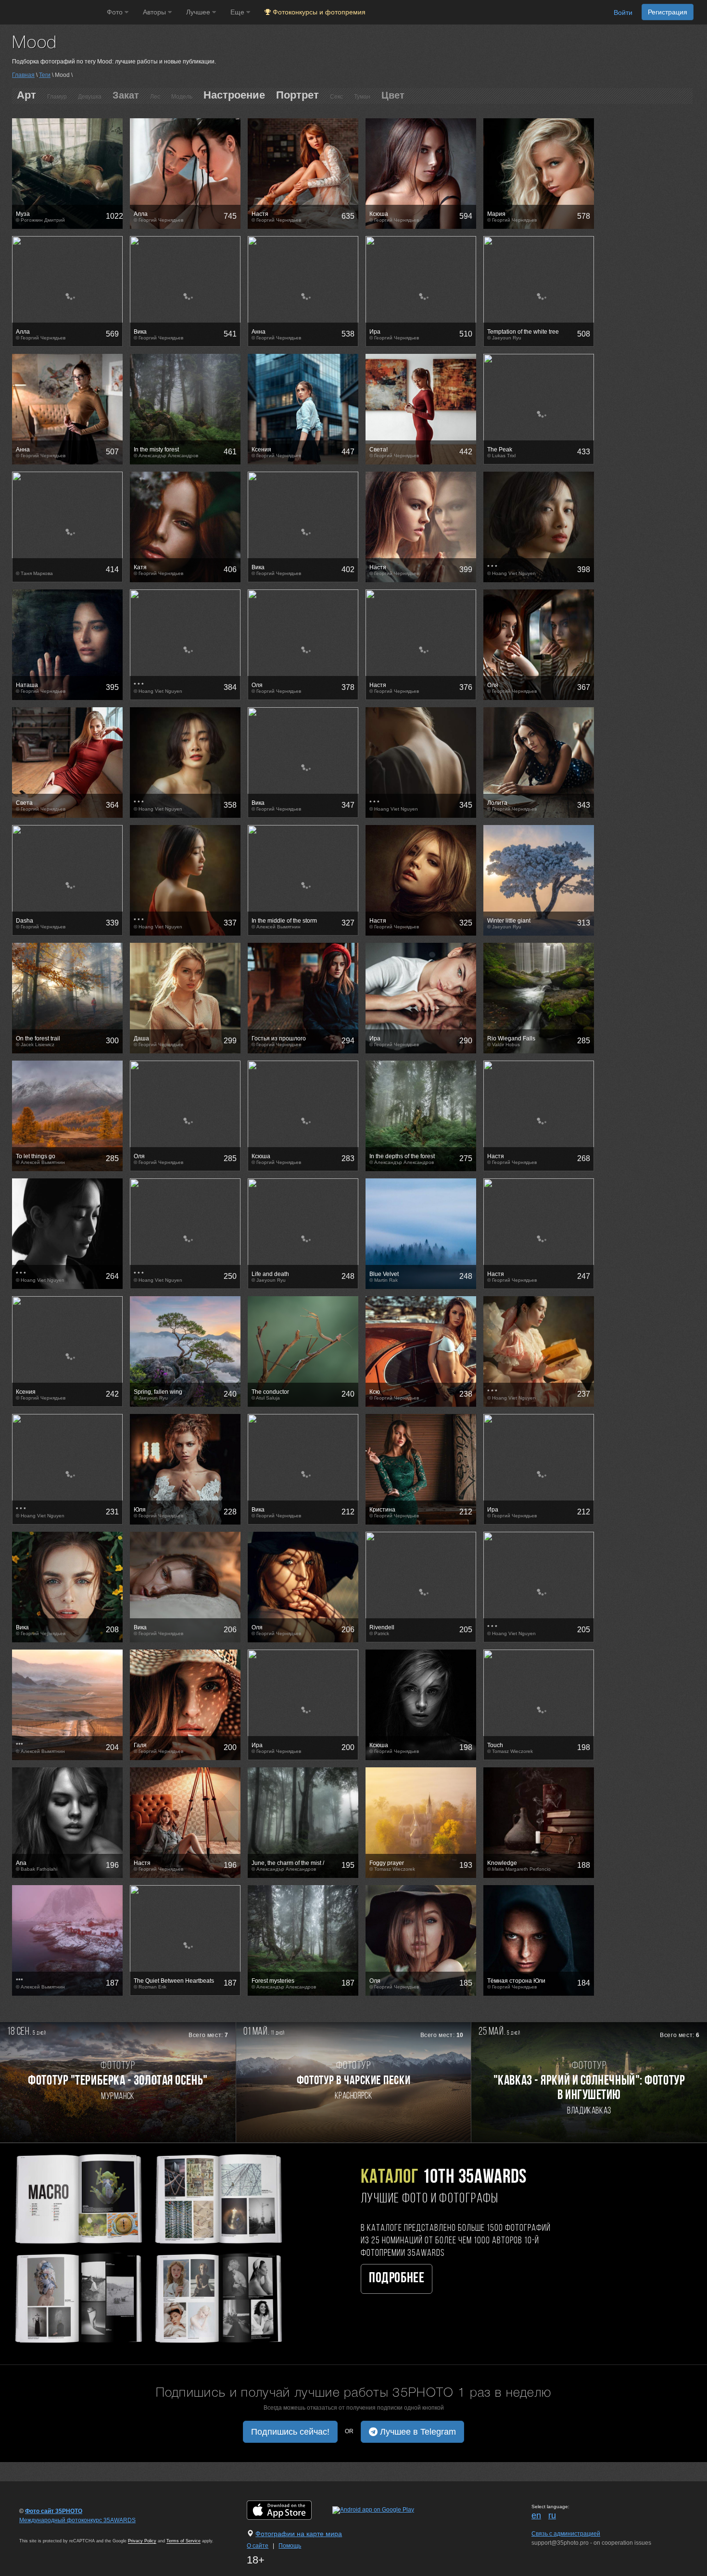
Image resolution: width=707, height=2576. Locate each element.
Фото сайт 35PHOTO (54, 2511)
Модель (182, 97)
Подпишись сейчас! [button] (290, 2432)
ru (552, 2515)
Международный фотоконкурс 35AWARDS (77, 2520)
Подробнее (397, 2279)
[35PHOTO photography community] (52, 12)
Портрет (297, 95)
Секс (336, 97)
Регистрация (668, 12)
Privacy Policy (142, 2541)
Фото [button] (116, 12)
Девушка (90, 97)
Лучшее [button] (199, 12)
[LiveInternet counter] (40, 2529)
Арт (26, 95)
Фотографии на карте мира (299, 2534)
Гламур (57, 97)
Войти (623, 13)
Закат (126, 95)
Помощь (290, 2546)
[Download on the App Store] (289, 2510)
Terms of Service (183, 2541)
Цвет (393, 95)
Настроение (234, 95)
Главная (23, 75)
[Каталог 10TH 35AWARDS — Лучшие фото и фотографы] (147, 2247)
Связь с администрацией (566, 2534)
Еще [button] (238, 12)
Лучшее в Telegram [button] (417, 2432)
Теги (45, 75)
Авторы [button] (155, 12)
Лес (155, 97)
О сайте (258, 2546)
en (536, 2515)
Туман (362, 97)
